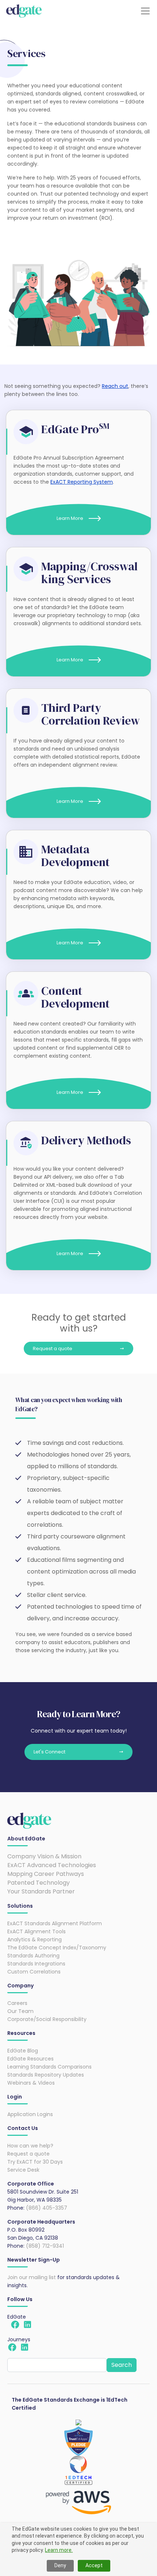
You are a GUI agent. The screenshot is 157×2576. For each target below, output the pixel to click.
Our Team (20, 2011)
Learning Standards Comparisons (49, 2067)
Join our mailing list (32, 2277)
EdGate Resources (30, 2059)
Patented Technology (39, 1883)
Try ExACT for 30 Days (35, 2162)
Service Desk (23, 2170)
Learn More (70, 518)
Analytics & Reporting (35, 1939)
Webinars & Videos (31, 2083)
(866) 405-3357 (47, 2208)
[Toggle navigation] (145, 11)
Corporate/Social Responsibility (47, 2019)
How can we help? (30, 2146)
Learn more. (59, 2550)
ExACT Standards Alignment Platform (55, 1923)
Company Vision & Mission (44, 1856)
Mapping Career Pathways (46, 1874)
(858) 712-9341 (45, 2246)
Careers (17, 2003)
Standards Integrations (36, 1964)
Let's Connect (49, 1752)
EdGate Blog (23, 2051)
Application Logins (30, 2114)
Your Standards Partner (41, 1891)
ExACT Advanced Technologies (52, 1865)
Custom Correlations (34, 1972)
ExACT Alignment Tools (37, 1931)
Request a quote (53, 1349)
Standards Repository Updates (46, 2075)
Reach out (115, 386)
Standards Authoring (33, 1956)
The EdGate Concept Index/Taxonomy (57, 1948)
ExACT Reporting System (82, 482)
